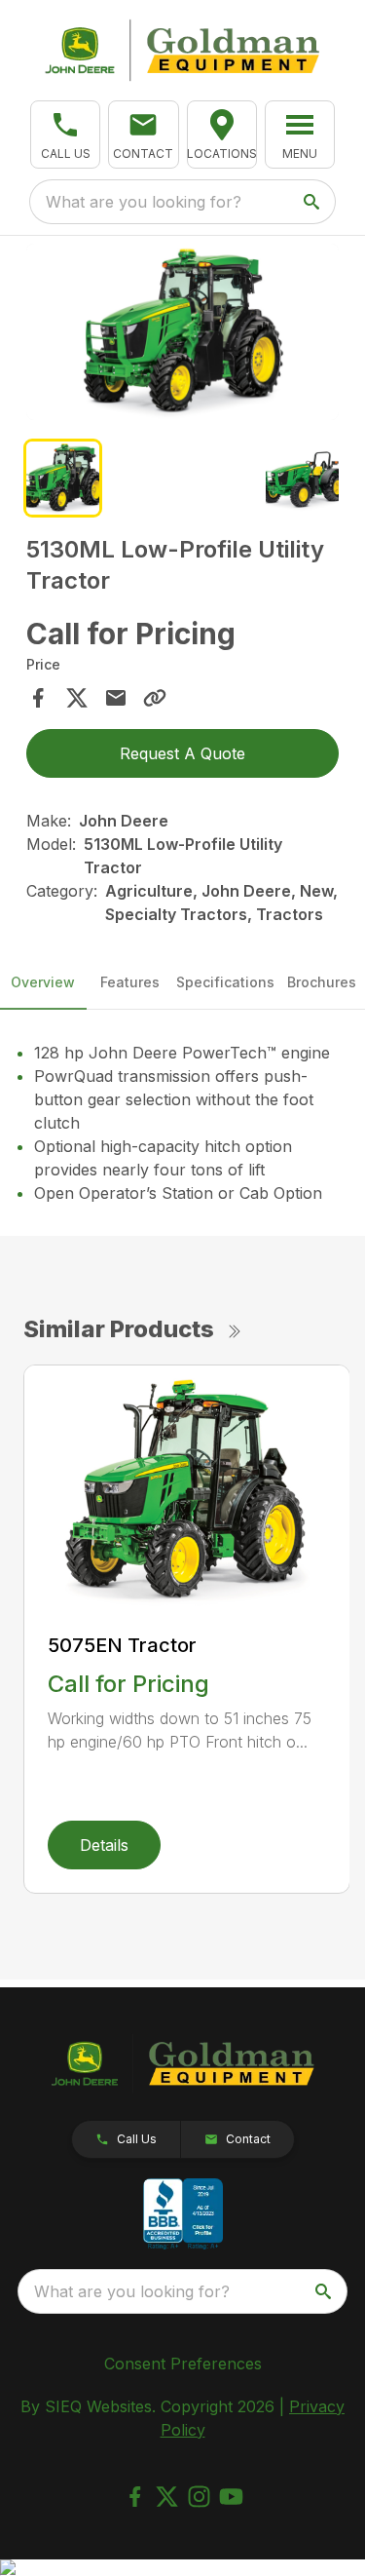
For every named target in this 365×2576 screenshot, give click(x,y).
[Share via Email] (116, 698)
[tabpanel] (183, 335)
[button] (65, 135)
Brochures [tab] (322, 982)
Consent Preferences (183, 2364)
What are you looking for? (144, 202)
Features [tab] (130, 982)
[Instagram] (199, 2497)
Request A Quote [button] (182, 753)
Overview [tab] (43, 982)
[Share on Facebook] (38, 698)
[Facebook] (135, 2497)
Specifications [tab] (225, 982)
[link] (222, 135)
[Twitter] (167, 2497)
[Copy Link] (155, 698)
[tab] (63, 478)
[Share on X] (77, 698)
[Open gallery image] (183, 332)
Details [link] (104, 1845)
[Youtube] (231, 2497)
